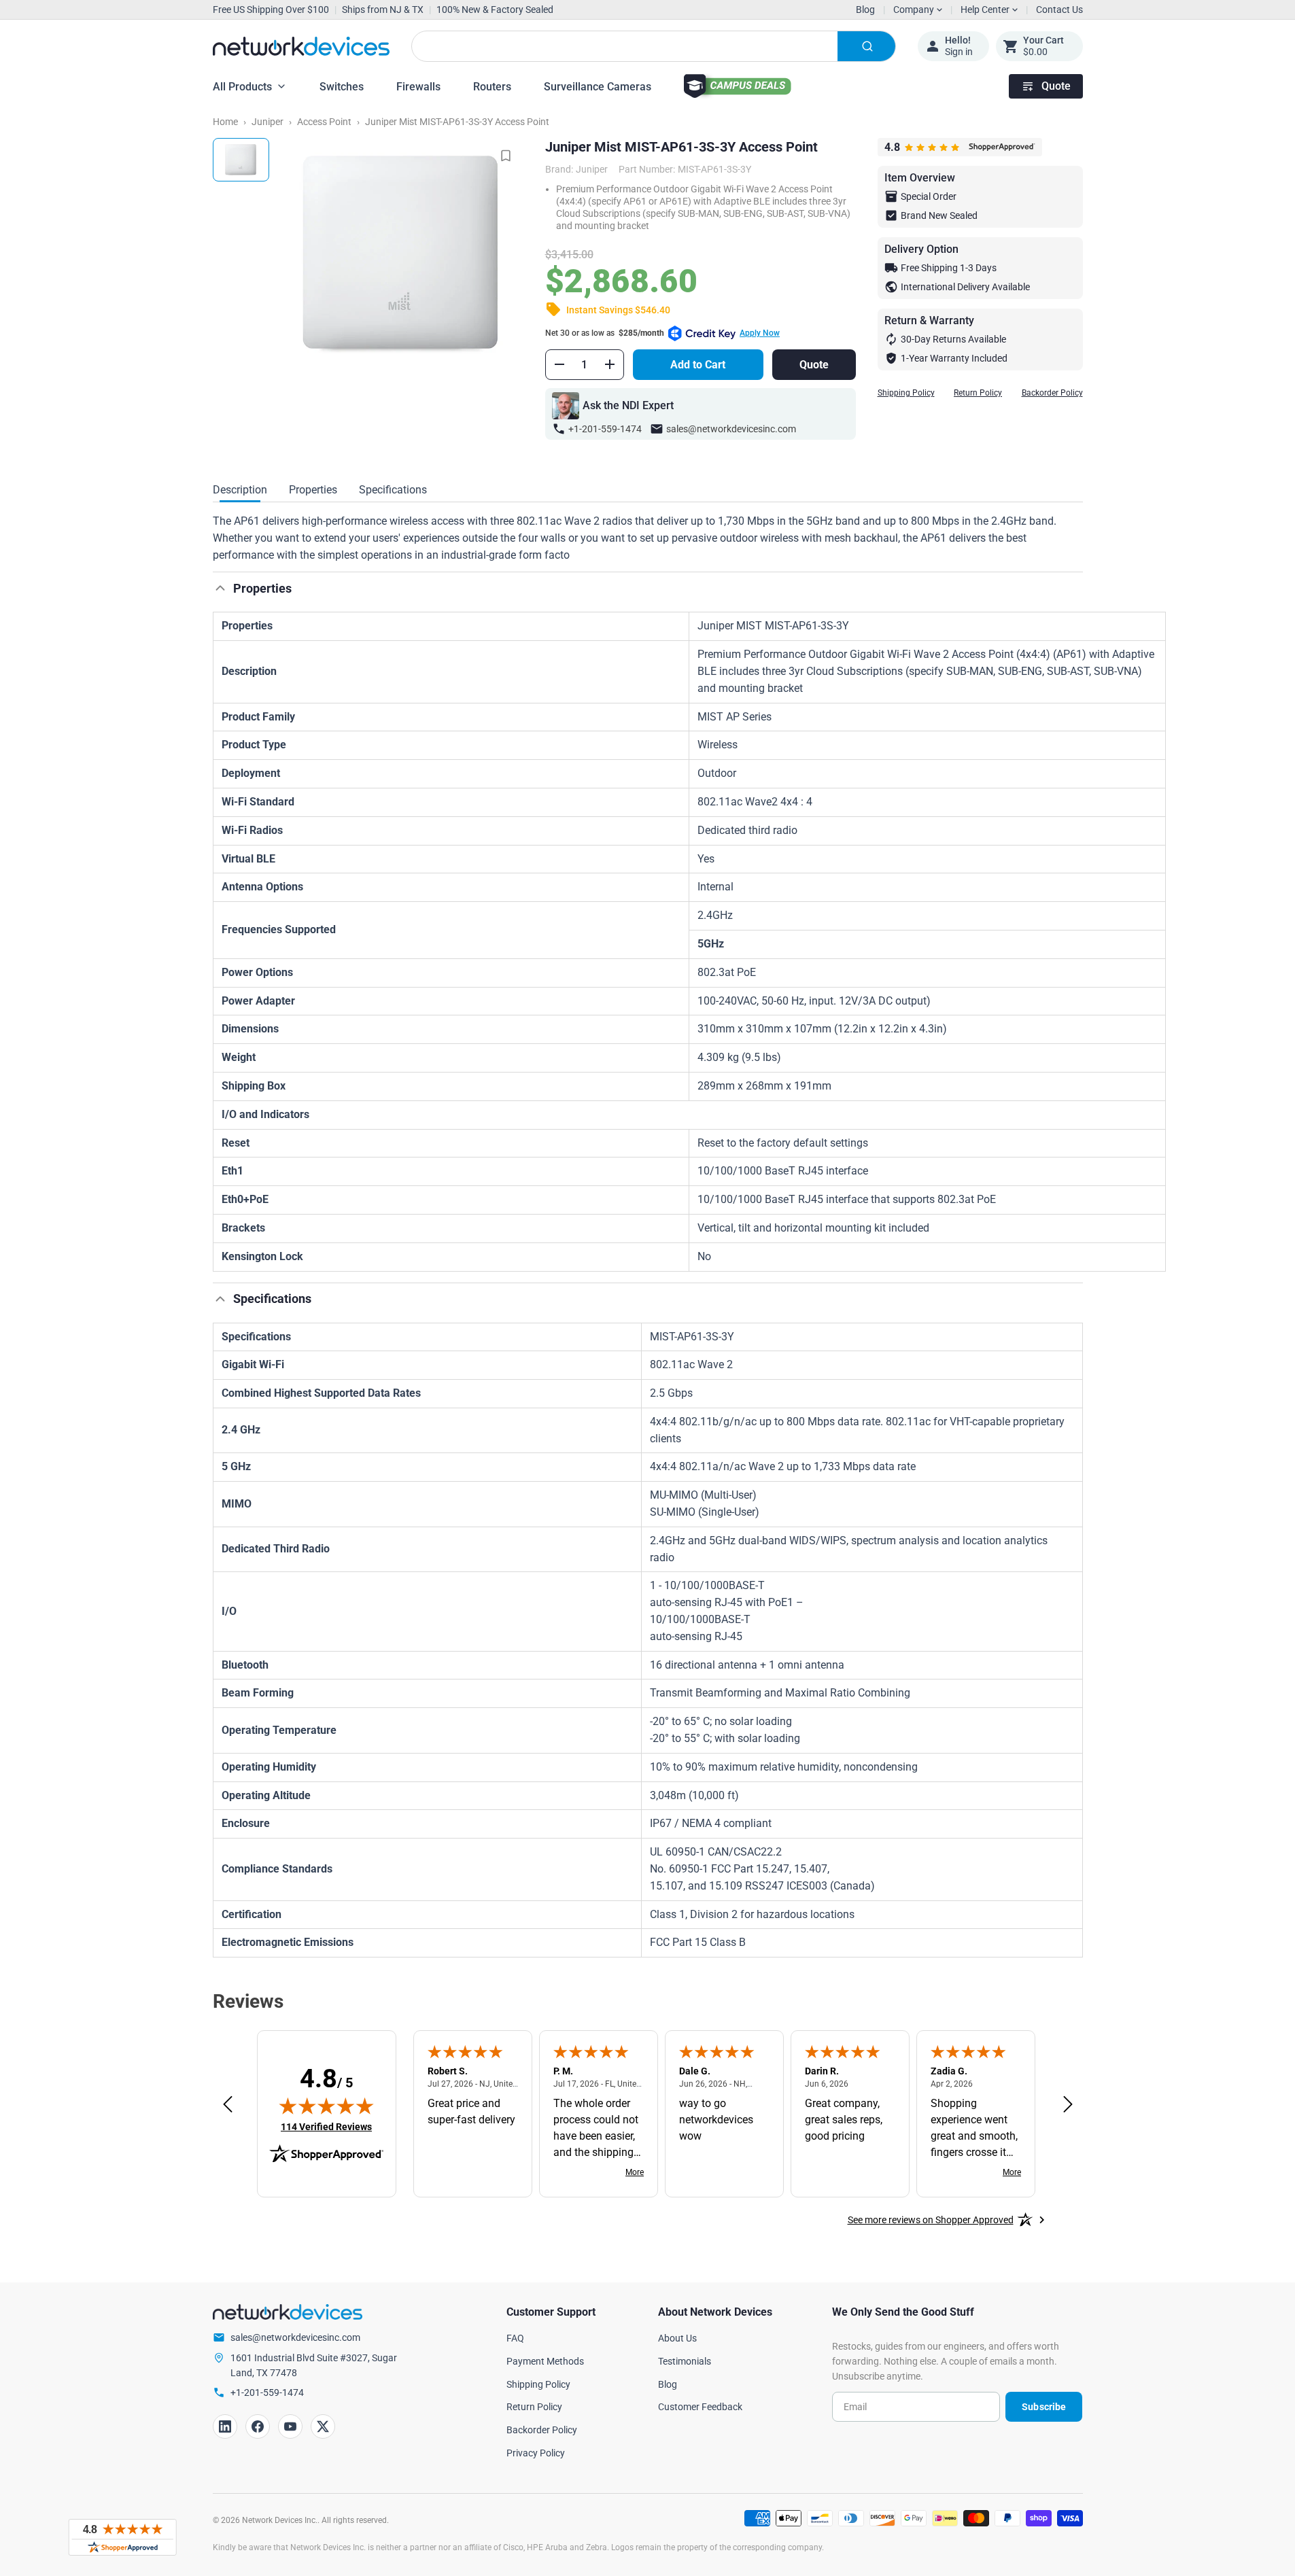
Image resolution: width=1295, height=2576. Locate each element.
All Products (242, 87)
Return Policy (978, 393)
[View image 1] (241, 160)
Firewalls (418, 87)
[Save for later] (506, 156)
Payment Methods (545, 2361)
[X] (323, 2426)
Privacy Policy (536, 2453)
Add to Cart (698, 365)
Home (225, 122)
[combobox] (654, 46)
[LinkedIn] (225, 2426)
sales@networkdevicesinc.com (731, 429)
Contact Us (1059, 10)
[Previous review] (228, 2105)
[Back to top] (220, 588)
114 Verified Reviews (326, 2126)
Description (240, 490)
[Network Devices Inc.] (301, 46)
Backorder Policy (1052, 393)
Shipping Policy (906, 393)
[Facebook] (258, 2426)
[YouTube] (290, 2426)
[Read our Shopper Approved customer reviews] (122, 2537)
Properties (313, 490)
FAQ (515, 2338)
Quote (1056, 86)
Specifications (393, 490)
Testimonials (685, 2361)
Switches (342, 87)
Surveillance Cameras (598, 87)
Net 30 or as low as (662, 333)
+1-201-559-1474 (605, 429)
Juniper (267, 122)
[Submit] (866, 46)
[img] (326, 2106)
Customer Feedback (700, 2407)
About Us (677, 2338)
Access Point (324, 122)
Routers (492, 87)
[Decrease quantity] (559, 364)
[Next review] (1068, 2105)
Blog (865, 10)
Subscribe (1044, 2407)
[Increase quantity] (610, 364)
